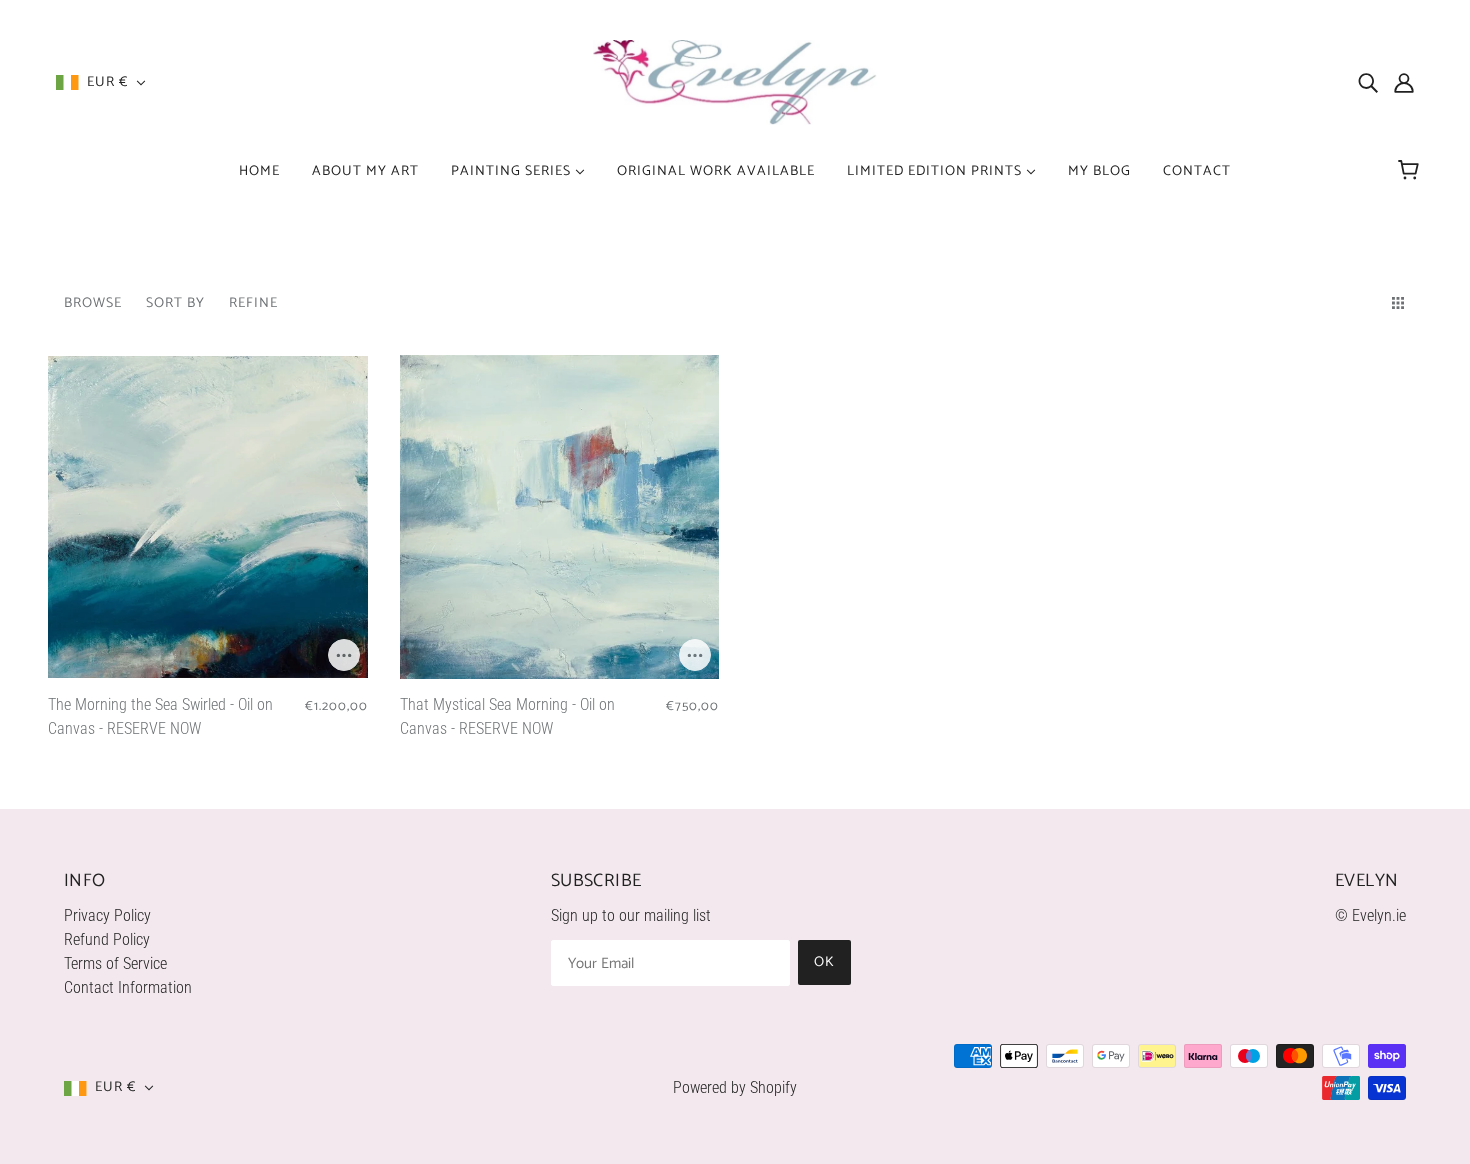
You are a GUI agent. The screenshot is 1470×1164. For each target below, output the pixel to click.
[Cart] (1411, 172)
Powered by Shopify (735, 1087)
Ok (824, 962)
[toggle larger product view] (1362, 303)
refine (253, 303)
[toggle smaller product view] (1402, 303)
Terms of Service (115, 963)
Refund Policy (107, 939)
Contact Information (128, 987)
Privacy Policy (107, 915)
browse (93, 303)
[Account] (1404, 83)
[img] (1368, 83)
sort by (175, 303)
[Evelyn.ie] (735, 81)
